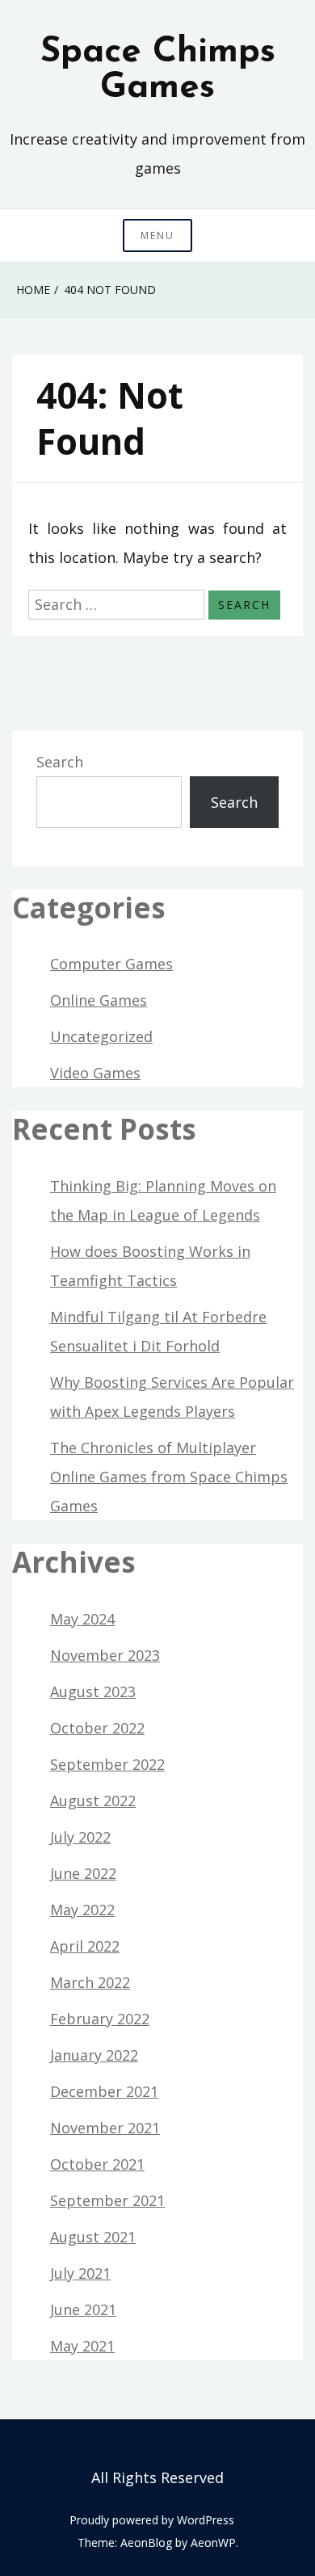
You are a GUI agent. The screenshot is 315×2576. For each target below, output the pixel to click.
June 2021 (83, 2309)
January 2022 (94, 2055)
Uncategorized (101, 1036)
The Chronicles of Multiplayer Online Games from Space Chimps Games (169, 1477)
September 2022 (107, 1764)
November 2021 (105, 2128)
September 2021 (107, 2200)
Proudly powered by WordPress (152, 2520)
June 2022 (83, 1873)
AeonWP (213, 2542)
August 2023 (93, 1691)
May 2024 (82, 1619)
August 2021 (93, 2237)
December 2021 (104, 2091)
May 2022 (82, 1910)
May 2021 (82, 2346)
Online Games (99, 1000)
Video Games (95, 1073)
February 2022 (100, 2019)
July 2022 (80, 1837)
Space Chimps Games (158, 70)
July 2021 (80, 2273)
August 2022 (93, 1801)
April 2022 (85, 1946)
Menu (157, 235)
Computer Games (111, 964)
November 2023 (105, 1655)
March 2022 (90, 1982)
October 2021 (97, 2164)
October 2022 (97, 1728)
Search (60, 762)
